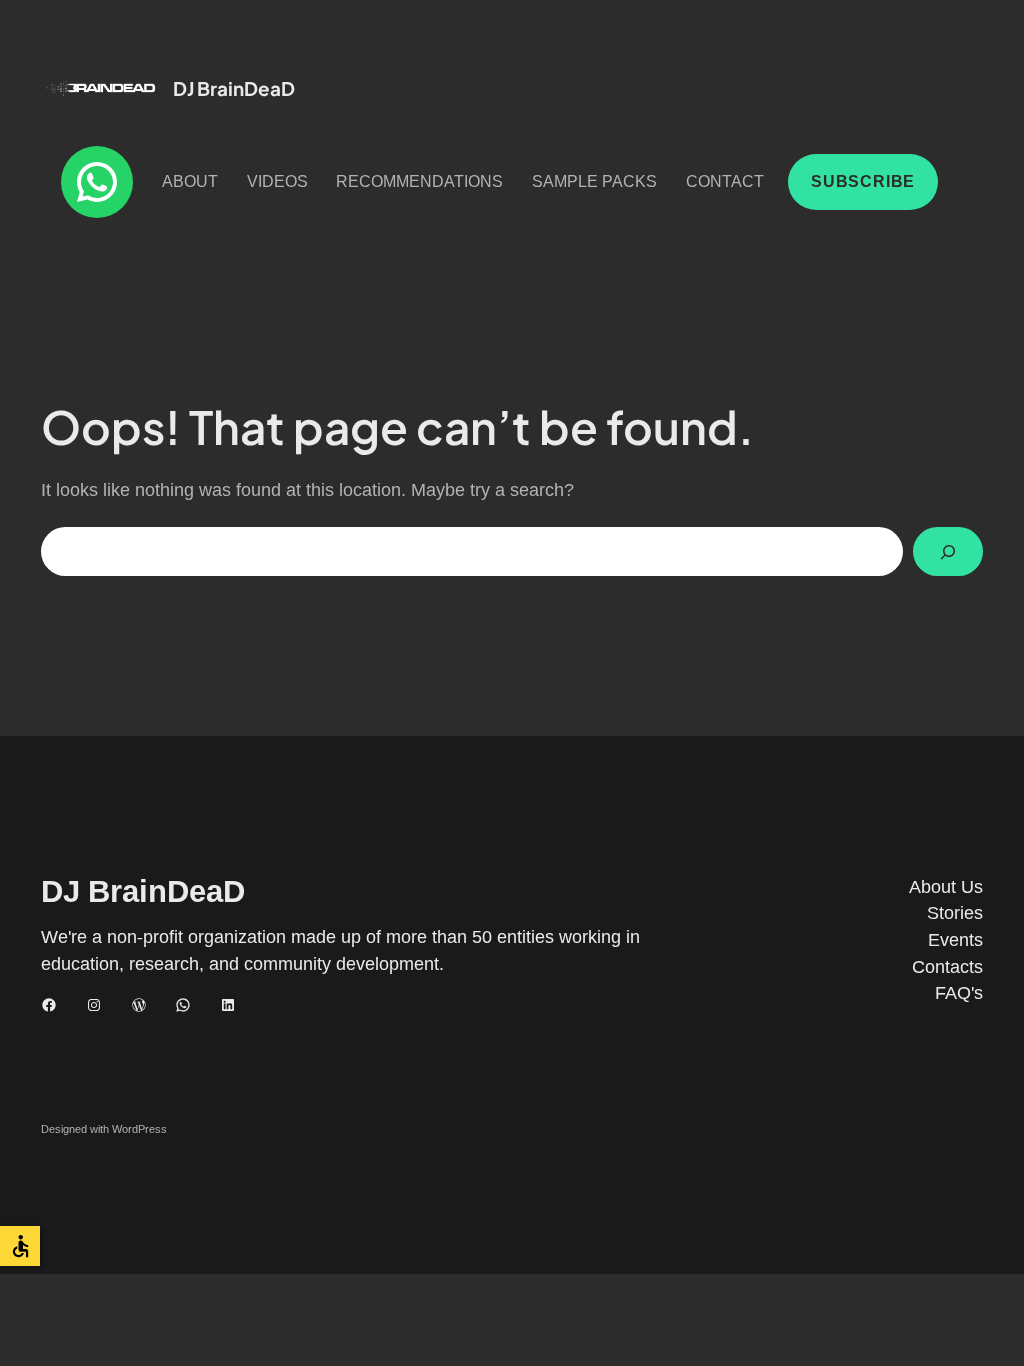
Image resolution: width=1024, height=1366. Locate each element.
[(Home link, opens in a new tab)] (101, 88)
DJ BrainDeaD (234, 88)
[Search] (948, 551)
